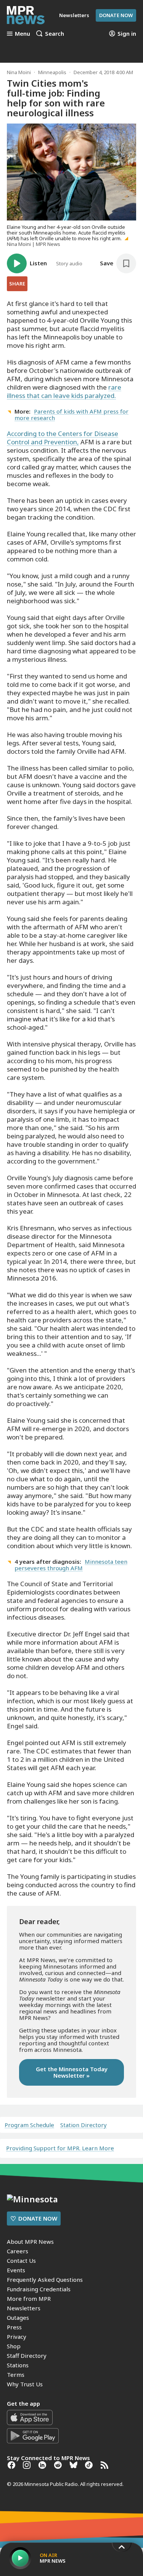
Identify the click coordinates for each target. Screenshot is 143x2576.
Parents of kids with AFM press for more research (71, 415)
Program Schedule (29, 2125)
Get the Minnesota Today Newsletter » (72, 2072)
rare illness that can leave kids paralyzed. (64, 391)
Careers (18, 2251)
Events (16, 2270)
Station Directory (84, 2125)
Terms (16, 2375)
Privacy (17, 2337)
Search (55, 33)
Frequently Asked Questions (45, 2280)
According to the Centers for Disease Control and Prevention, (63, 438)
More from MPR (29, 2299)
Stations (18, 2365)
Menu (22, 33)
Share (17, 284)
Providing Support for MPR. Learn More (60, 2148)
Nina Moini (19, 72)
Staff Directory (27, 2356)
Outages (18, 2318)
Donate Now (116, 15)
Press (14, 2327)
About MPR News (30, 2242)
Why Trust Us (25, 2384)
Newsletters (24, 2308)
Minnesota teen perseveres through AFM (71, 1565)
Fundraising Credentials (39, 2289)
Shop (14, 2346)
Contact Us (21, 2261)
